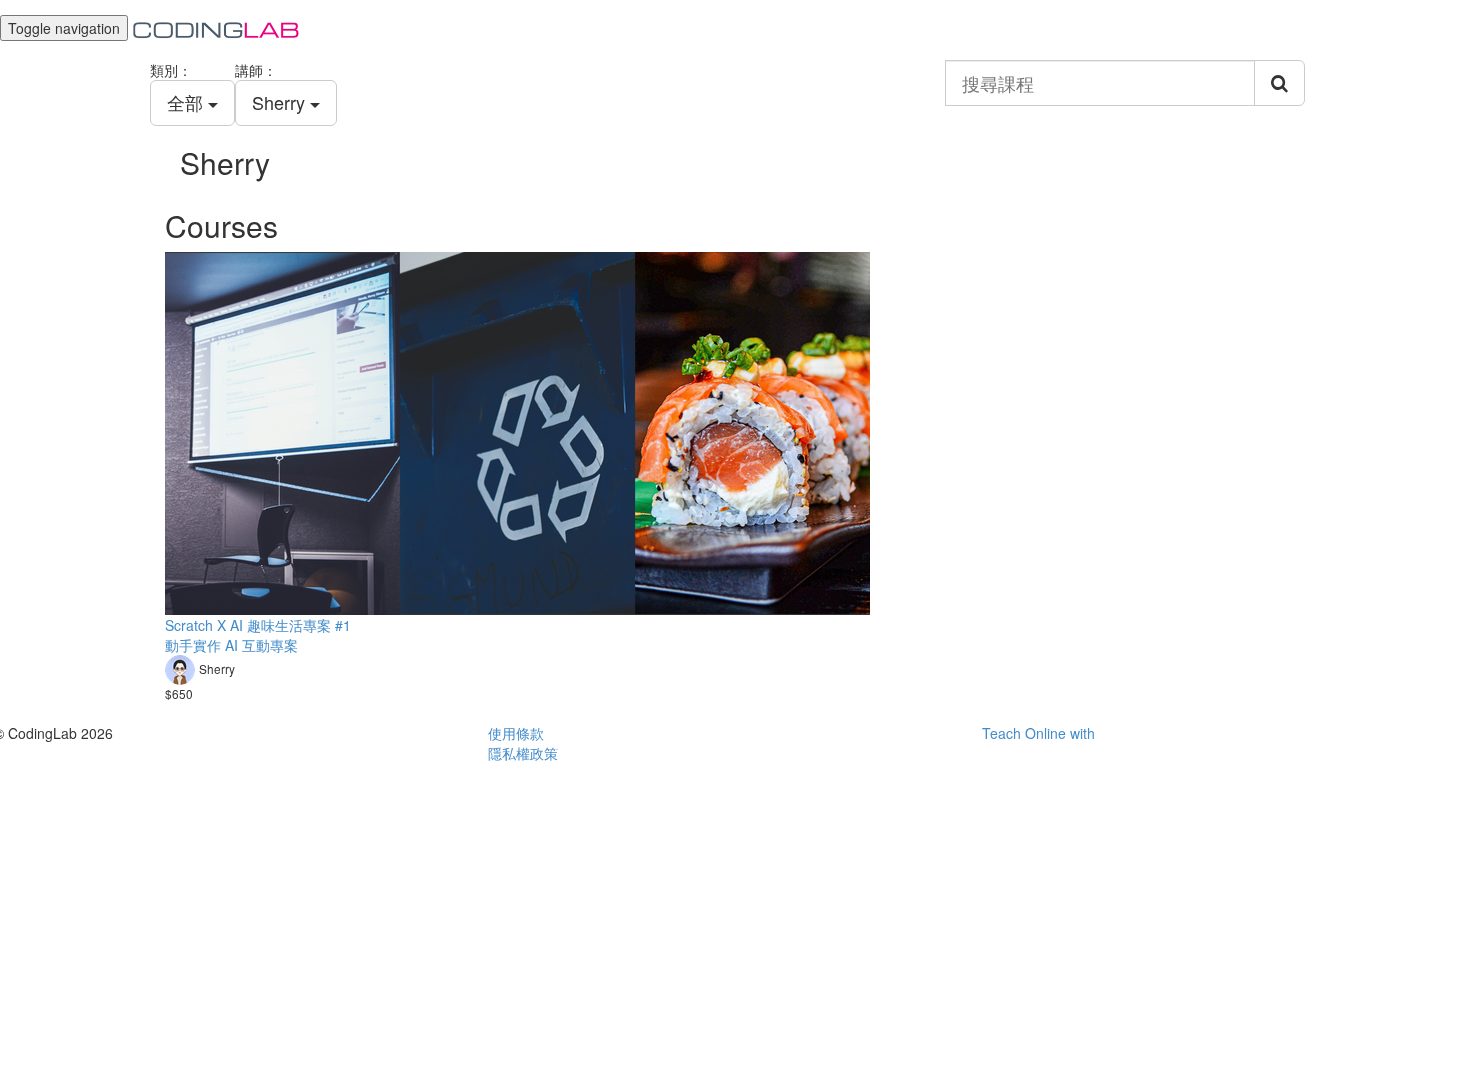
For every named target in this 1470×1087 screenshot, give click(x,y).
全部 (187, 102)
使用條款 (516, 733)
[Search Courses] (1279, 83)
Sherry (281, 102)
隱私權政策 (523, 753)
